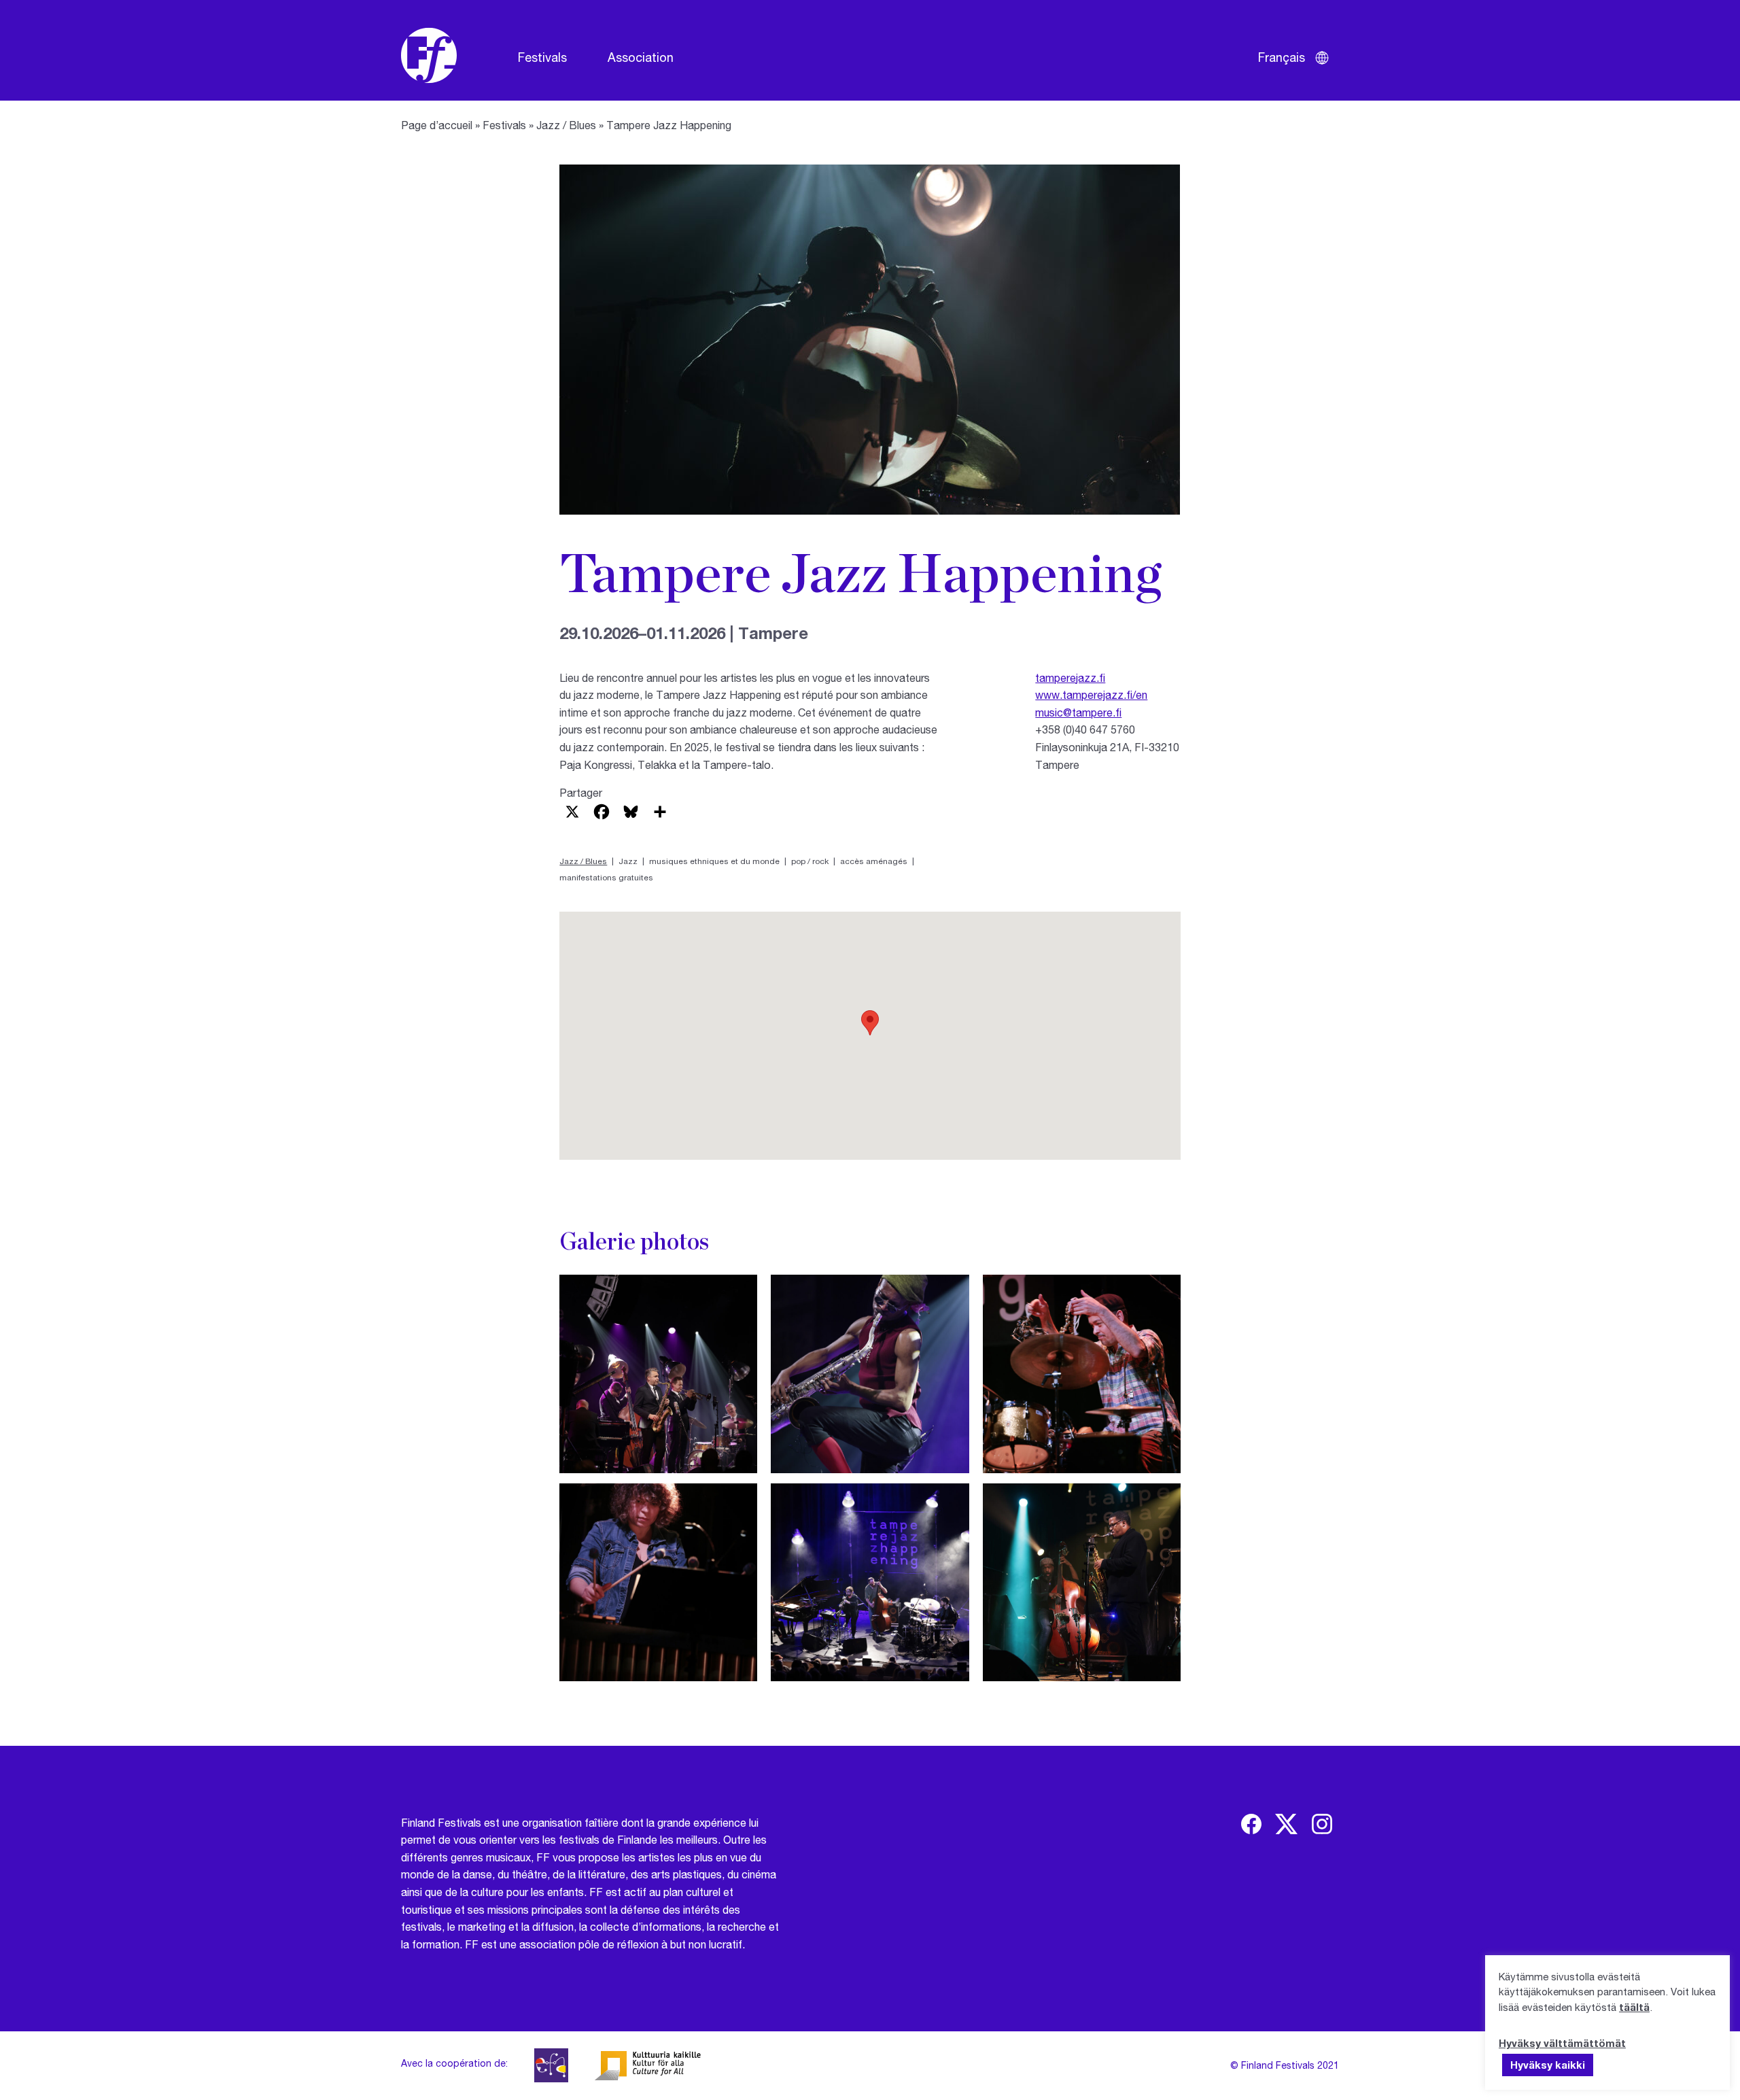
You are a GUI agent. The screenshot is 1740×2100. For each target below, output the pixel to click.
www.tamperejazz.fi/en (1091, 694)
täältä (1634, 2007)
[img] (1251, 1824)
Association (641, 57)
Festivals (542, 57)
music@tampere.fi (1078, 712)
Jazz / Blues (566, 125)
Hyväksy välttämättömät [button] (1562, 2043)
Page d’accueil (437, 125)
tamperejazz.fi (1070, 677)
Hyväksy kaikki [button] (1548, 2065)
